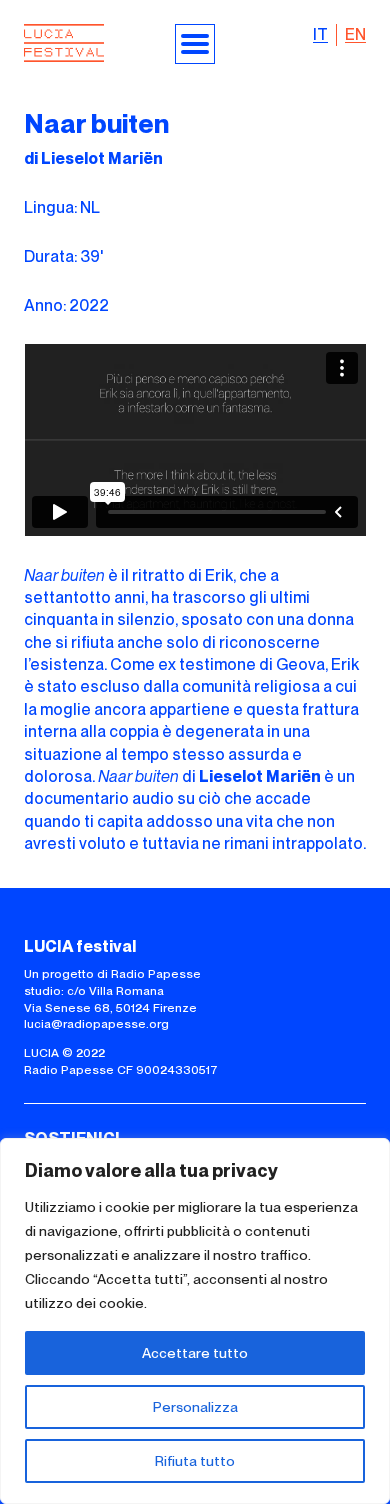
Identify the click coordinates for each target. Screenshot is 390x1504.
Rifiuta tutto (195, 1461)
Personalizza (195, 1407)
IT (320, 34)
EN (355, 34)
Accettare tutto (195, 1353)
